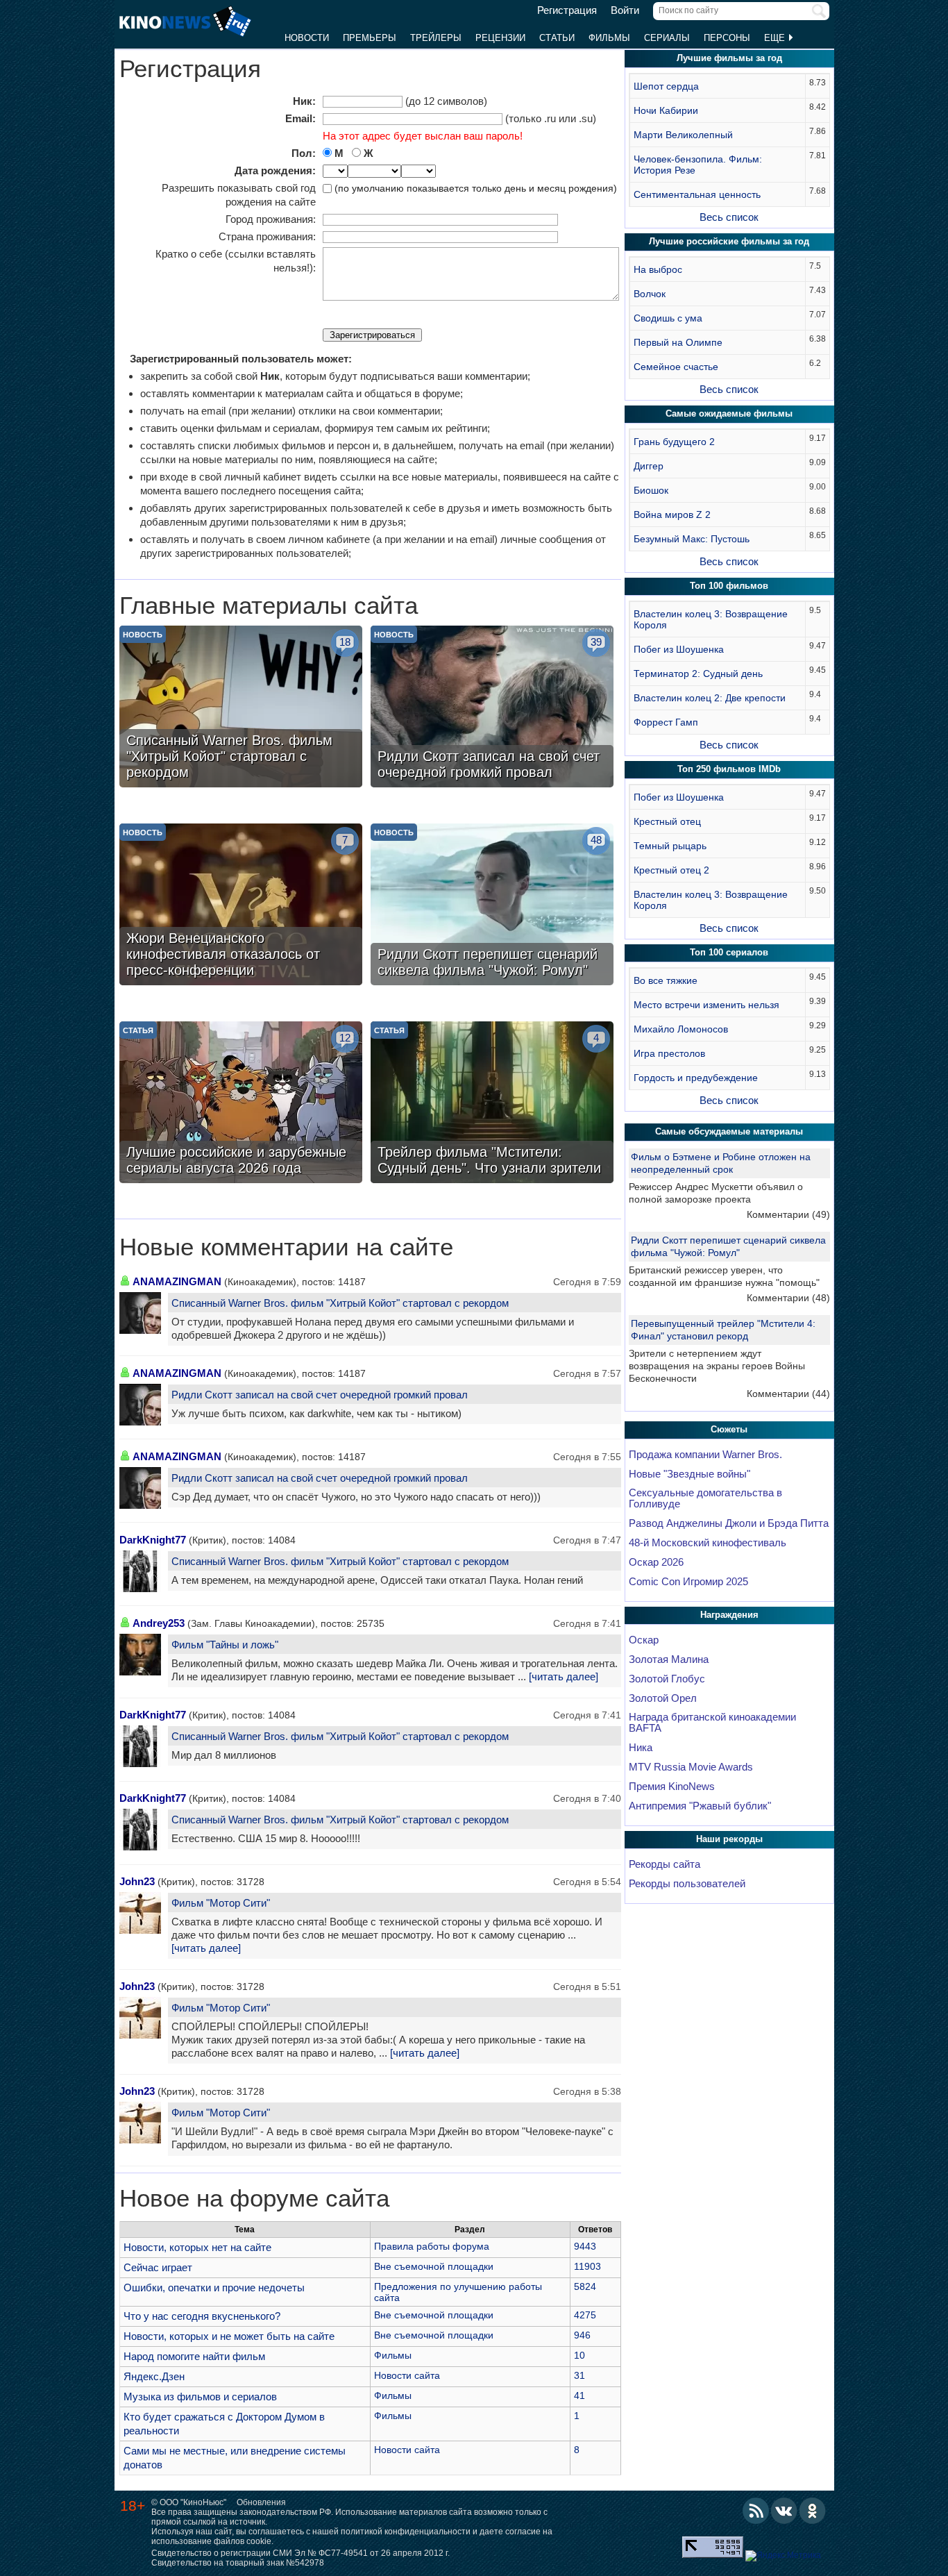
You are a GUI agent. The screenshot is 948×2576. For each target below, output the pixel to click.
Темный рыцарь (670, 846)
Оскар (644, 1640)
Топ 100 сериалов (729, 952)
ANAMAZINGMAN (177, 1281)
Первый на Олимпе (678, 342)
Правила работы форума (432, 2246)
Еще (776, 38)
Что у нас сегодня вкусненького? (202, 2316)
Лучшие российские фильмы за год (729, 241)
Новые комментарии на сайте (286, 1247)
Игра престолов (669, 1053)
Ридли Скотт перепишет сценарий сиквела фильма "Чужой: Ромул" (728, 1246)
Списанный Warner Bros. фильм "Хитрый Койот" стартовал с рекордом (340, 1303)
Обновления (261, 2502)
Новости (307, 38)
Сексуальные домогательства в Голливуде (705, 1498)
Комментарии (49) (788, 1214)
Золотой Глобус (667, 1679)
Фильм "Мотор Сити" (221, 1903)
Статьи (557, 38)
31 (579, 2375)
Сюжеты (729, 1429)
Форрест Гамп (666, 722)
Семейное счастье (676, 367)
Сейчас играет (158, 2267)
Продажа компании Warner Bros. (705, 1455)
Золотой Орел (663, 1698)
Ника (641, 1748)
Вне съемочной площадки (434, 2266)
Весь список (729, 217)
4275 (585, 2315)
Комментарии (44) (788, 1394)
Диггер (649, 466)
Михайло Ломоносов (681, 1029)
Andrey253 (159, 1623)
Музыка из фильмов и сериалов (200, 2397)
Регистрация (567, 10)
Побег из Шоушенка (679, 649)
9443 (585, 2246)
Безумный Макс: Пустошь (692, 539)
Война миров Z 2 (672, 515)
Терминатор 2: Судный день (698, 674)
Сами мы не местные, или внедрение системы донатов (235, 2458)
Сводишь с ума (668, 318)
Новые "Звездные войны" (689, 1474)
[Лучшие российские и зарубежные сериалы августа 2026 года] (241, 1104)
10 (579, 2355)
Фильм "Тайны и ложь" (225, 1645)
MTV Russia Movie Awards (691, 1767)
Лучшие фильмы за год (729, 58)
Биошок (651, 490)
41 (579, 2395)
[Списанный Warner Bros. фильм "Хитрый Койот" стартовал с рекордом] (241, 708)
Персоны (727, 38)
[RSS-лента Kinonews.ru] (756, 2511)
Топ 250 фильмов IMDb (729, 769)
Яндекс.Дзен (154, 2376)
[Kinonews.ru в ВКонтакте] (784, 2511)
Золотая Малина (669, 1659)
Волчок (650, 294)
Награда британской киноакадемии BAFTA (712, 1723)
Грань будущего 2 (674, 442)
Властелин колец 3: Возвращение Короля (711, 619)
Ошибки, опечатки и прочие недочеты (214, 2288)
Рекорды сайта (665, 1864)
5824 (585, 2286)
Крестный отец (667, 821)
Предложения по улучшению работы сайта (458, 2292)
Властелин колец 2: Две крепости (710, 698)
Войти (625, 10)
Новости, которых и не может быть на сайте (229, 2336)
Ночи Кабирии (666, 110)
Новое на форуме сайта (254, 2198)
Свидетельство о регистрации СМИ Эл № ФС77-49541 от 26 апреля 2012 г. (301, 2553)
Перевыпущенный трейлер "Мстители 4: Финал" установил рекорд (723, 1330)
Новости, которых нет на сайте (197, 2247)
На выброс (658, 269)
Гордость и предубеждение (696, 1078)
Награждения (729, 1615)
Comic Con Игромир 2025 (688, 1582)
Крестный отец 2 (671, 870)
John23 (137, 1881)
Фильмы (609, 38)
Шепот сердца (666, 86)
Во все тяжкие (666, 980)
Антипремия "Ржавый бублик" (700, 1806)
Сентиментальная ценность (697, 194)
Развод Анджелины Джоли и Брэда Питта (729, 1523)
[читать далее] (564, 1677)
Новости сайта (407, 2375)
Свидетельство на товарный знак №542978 (238, 2563)
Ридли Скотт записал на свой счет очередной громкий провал (320, 1395)
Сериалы (667, 38)
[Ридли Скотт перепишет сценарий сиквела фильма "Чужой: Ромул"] (492, 906)
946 (582, 2335)
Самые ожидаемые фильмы (729, 413)
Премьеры (370, 38)
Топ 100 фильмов (729, 586)
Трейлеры (436, 38)
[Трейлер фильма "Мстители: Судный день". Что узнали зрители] (492, 1104)
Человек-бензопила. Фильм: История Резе (698, 165)
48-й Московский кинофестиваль (708, 1543)
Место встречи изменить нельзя (706, 1005)
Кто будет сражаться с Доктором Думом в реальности (224, 2424)
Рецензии (500, 38)
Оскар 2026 (656, 1562)
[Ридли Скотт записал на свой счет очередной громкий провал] (492, 708)
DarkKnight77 (153, 1540)
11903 (587, 2266)
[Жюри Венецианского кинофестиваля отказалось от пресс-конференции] (241, 906)
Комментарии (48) (788, 1298)
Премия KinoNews (672, 1787)
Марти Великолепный (683, 135)
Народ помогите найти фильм (194, 2356)
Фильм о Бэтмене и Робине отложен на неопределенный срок (721, 1163)
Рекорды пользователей (687, 1884)
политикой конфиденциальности (406, 2532)
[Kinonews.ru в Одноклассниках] (813, 2511)
